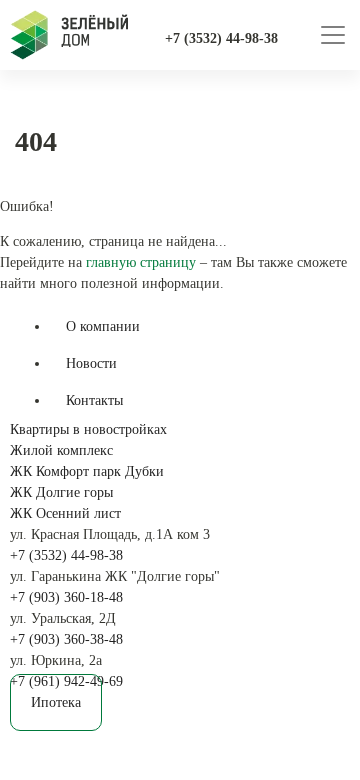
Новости (91, 363)
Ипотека (56, 702)
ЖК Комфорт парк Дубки (87, 471)
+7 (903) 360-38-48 (66, 639)
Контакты (94, 400)
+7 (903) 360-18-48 (66, 597)
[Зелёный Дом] (69, 35)
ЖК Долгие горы (61, 492)
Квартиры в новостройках (88, 429)
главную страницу (141, 262)
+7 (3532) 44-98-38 (66, 555)
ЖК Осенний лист (65, 513)
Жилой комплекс (61, 450)
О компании (103, 326)
